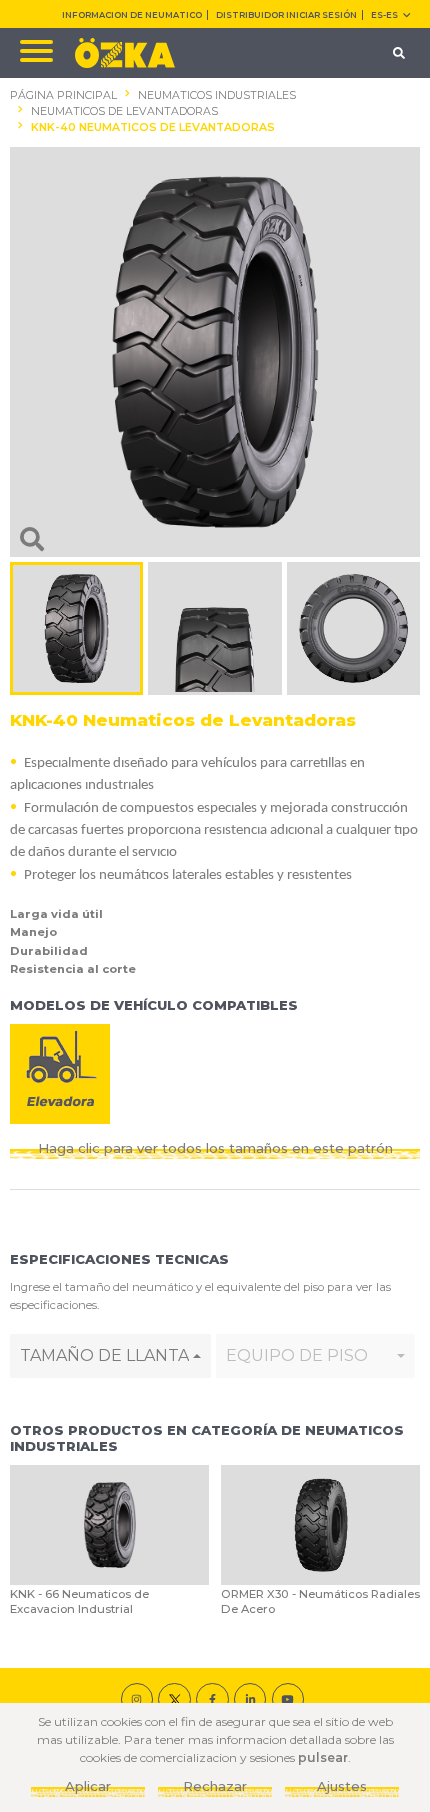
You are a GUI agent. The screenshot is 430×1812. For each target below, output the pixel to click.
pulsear (323, 1757)
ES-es (384, 15)
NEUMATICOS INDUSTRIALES (217, 95)
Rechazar (215, 1786)
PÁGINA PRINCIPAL (63, 95)
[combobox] (110, 1356)
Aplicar (88, 1786)
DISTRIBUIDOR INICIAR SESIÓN (286, 15)
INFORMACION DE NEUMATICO (132, 15)
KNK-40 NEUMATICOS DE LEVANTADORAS (153, 127)
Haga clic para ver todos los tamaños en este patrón (215, 1148)
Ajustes (342, 1786)
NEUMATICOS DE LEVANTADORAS (124, 111)
